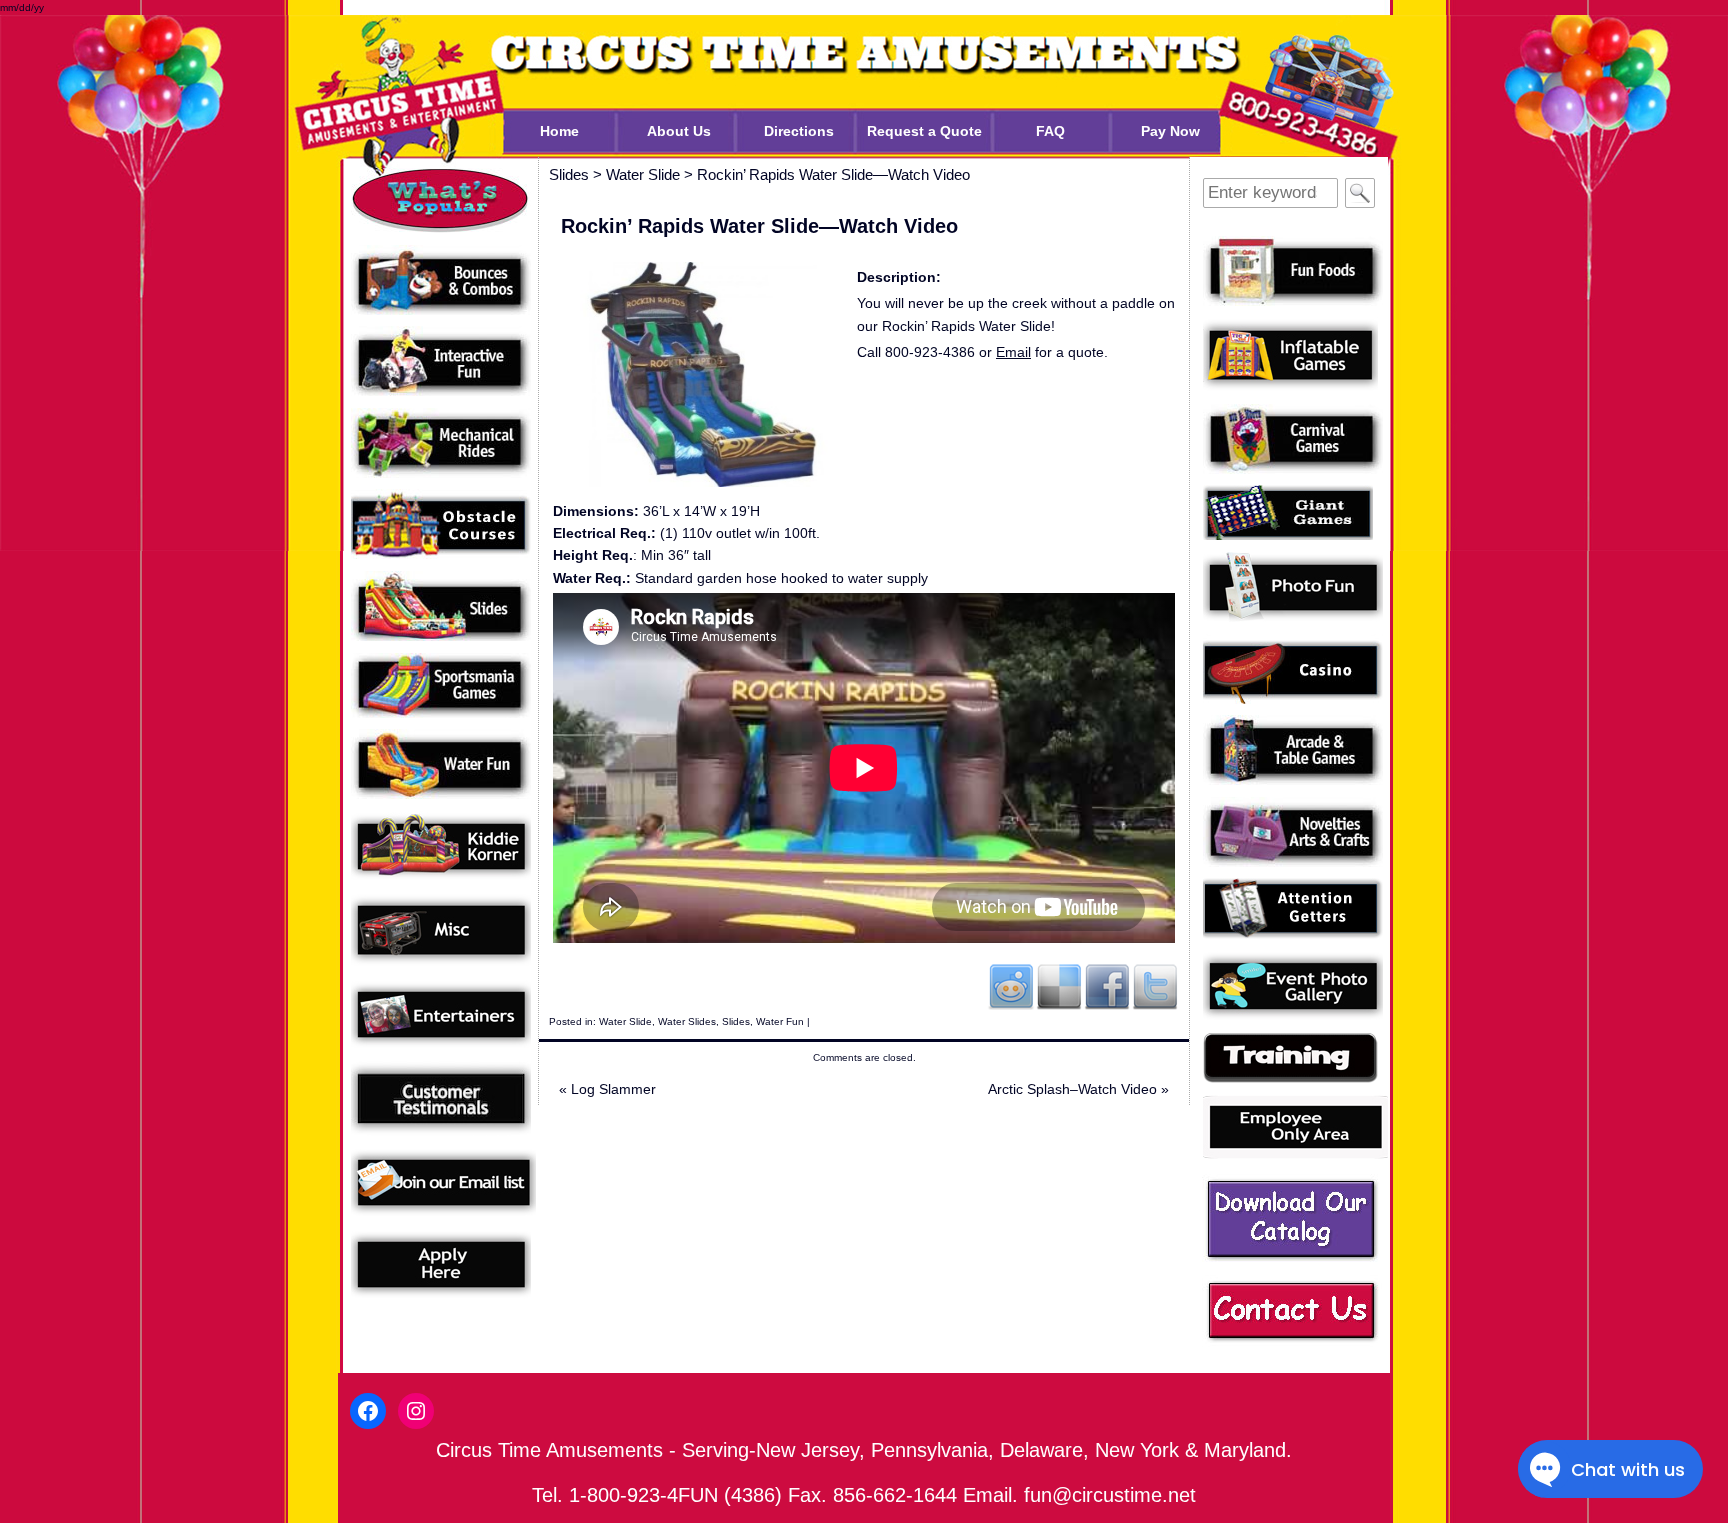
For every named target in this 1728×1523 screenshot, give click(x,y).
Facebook (1107, 986)
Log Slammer (607, 1089)
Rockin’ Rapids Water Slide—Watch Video (833, 174)
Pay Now (1170, 131)
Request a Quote (924, 131)
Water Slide (625, 1021)
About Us (679, 131)
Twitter (1155, 986)
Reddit (1011, 986)
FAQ (1050, 131)
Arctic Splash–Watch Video (1078, 1089)
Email (1013, 352)
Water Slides (687, 1021)
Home (559, 131)
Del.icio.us (1059, 986)
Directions (799, 131)
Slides (736, 1021)
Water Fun (780, 1021)
